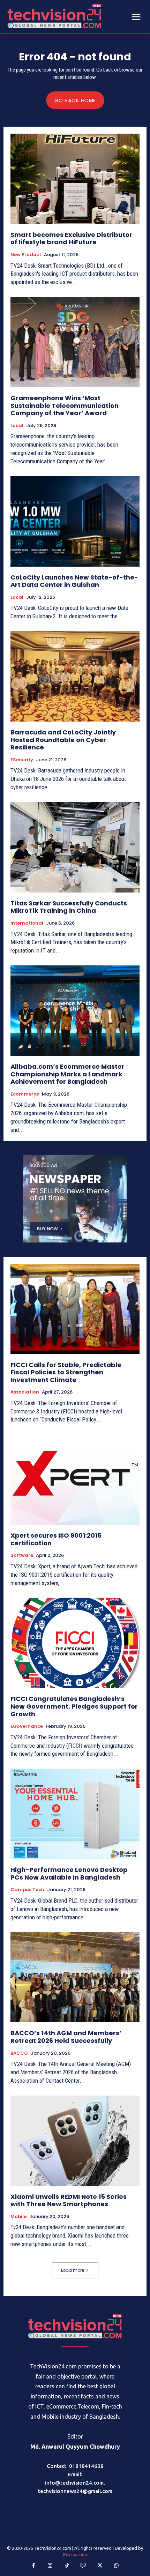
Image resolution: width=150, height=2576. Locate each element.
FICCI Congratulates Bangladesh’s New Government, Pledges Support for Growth (74, 1706)
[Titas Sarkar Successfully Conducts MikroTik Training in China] (75, 847)
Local (17, 426)
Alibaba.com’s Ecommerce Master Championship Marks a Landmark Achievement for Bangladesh (67, 1074)
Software (22, 1555)
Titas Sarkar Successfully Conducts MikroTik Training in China (69, 907)
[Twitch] (83, 2566)
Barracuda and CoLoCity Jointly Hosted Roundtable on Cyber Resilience (63, 740)
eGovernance (27, 1726)
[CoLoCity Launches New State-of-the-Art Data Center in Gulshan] (75, 521)
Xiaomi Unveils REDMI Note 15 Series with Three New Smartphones (69, 2200)
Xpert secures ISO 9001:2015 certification (56, 1539)
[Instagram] (50, 2566)
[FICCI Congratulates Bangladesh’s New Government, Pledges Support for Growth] (75, 1643)
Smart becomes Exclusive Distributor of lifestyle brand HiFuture (71, 238)
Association (25, 1392)
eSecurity (22, 760)
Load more (73, 2270)
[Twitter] (100, 2566)
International (27, 923)
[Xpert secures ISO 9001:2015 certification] (75, 1480)
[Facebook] (34, 2566)
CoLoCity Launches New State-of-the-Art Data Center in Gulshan (74, 581)
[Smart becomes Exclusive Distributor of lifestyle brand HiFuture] (75, 179)
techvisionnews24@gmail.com (75, 2491)
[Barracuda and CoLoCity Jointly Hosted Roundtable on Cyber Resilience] (75, 676)
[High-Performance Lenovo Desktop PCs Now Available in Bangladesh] (75, 1814)
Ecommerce (25, 1094)
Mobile (18, 2217)
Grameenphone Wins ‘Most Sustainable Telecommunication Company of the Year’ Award (65, 405)
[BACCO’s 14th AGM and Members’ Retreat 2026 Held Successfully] (75, 1977)
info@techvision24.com (74, 2483)
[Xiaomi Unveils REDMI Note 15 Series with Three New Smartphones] (75, 2141)
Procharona (75, 2554)
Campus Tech (27, 1890)
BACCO (19, 2053)
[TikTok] (67, 2566)
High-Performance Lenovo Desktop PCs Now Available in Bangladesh (69, 1873)
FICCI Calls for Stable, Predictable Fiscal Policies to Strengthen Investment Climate (66, 1372)
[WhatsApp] (117, 2566)
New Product (26, 255)
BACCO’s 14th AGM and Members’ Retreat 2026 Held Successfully (66, 2037)
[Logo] (75, 2326)
